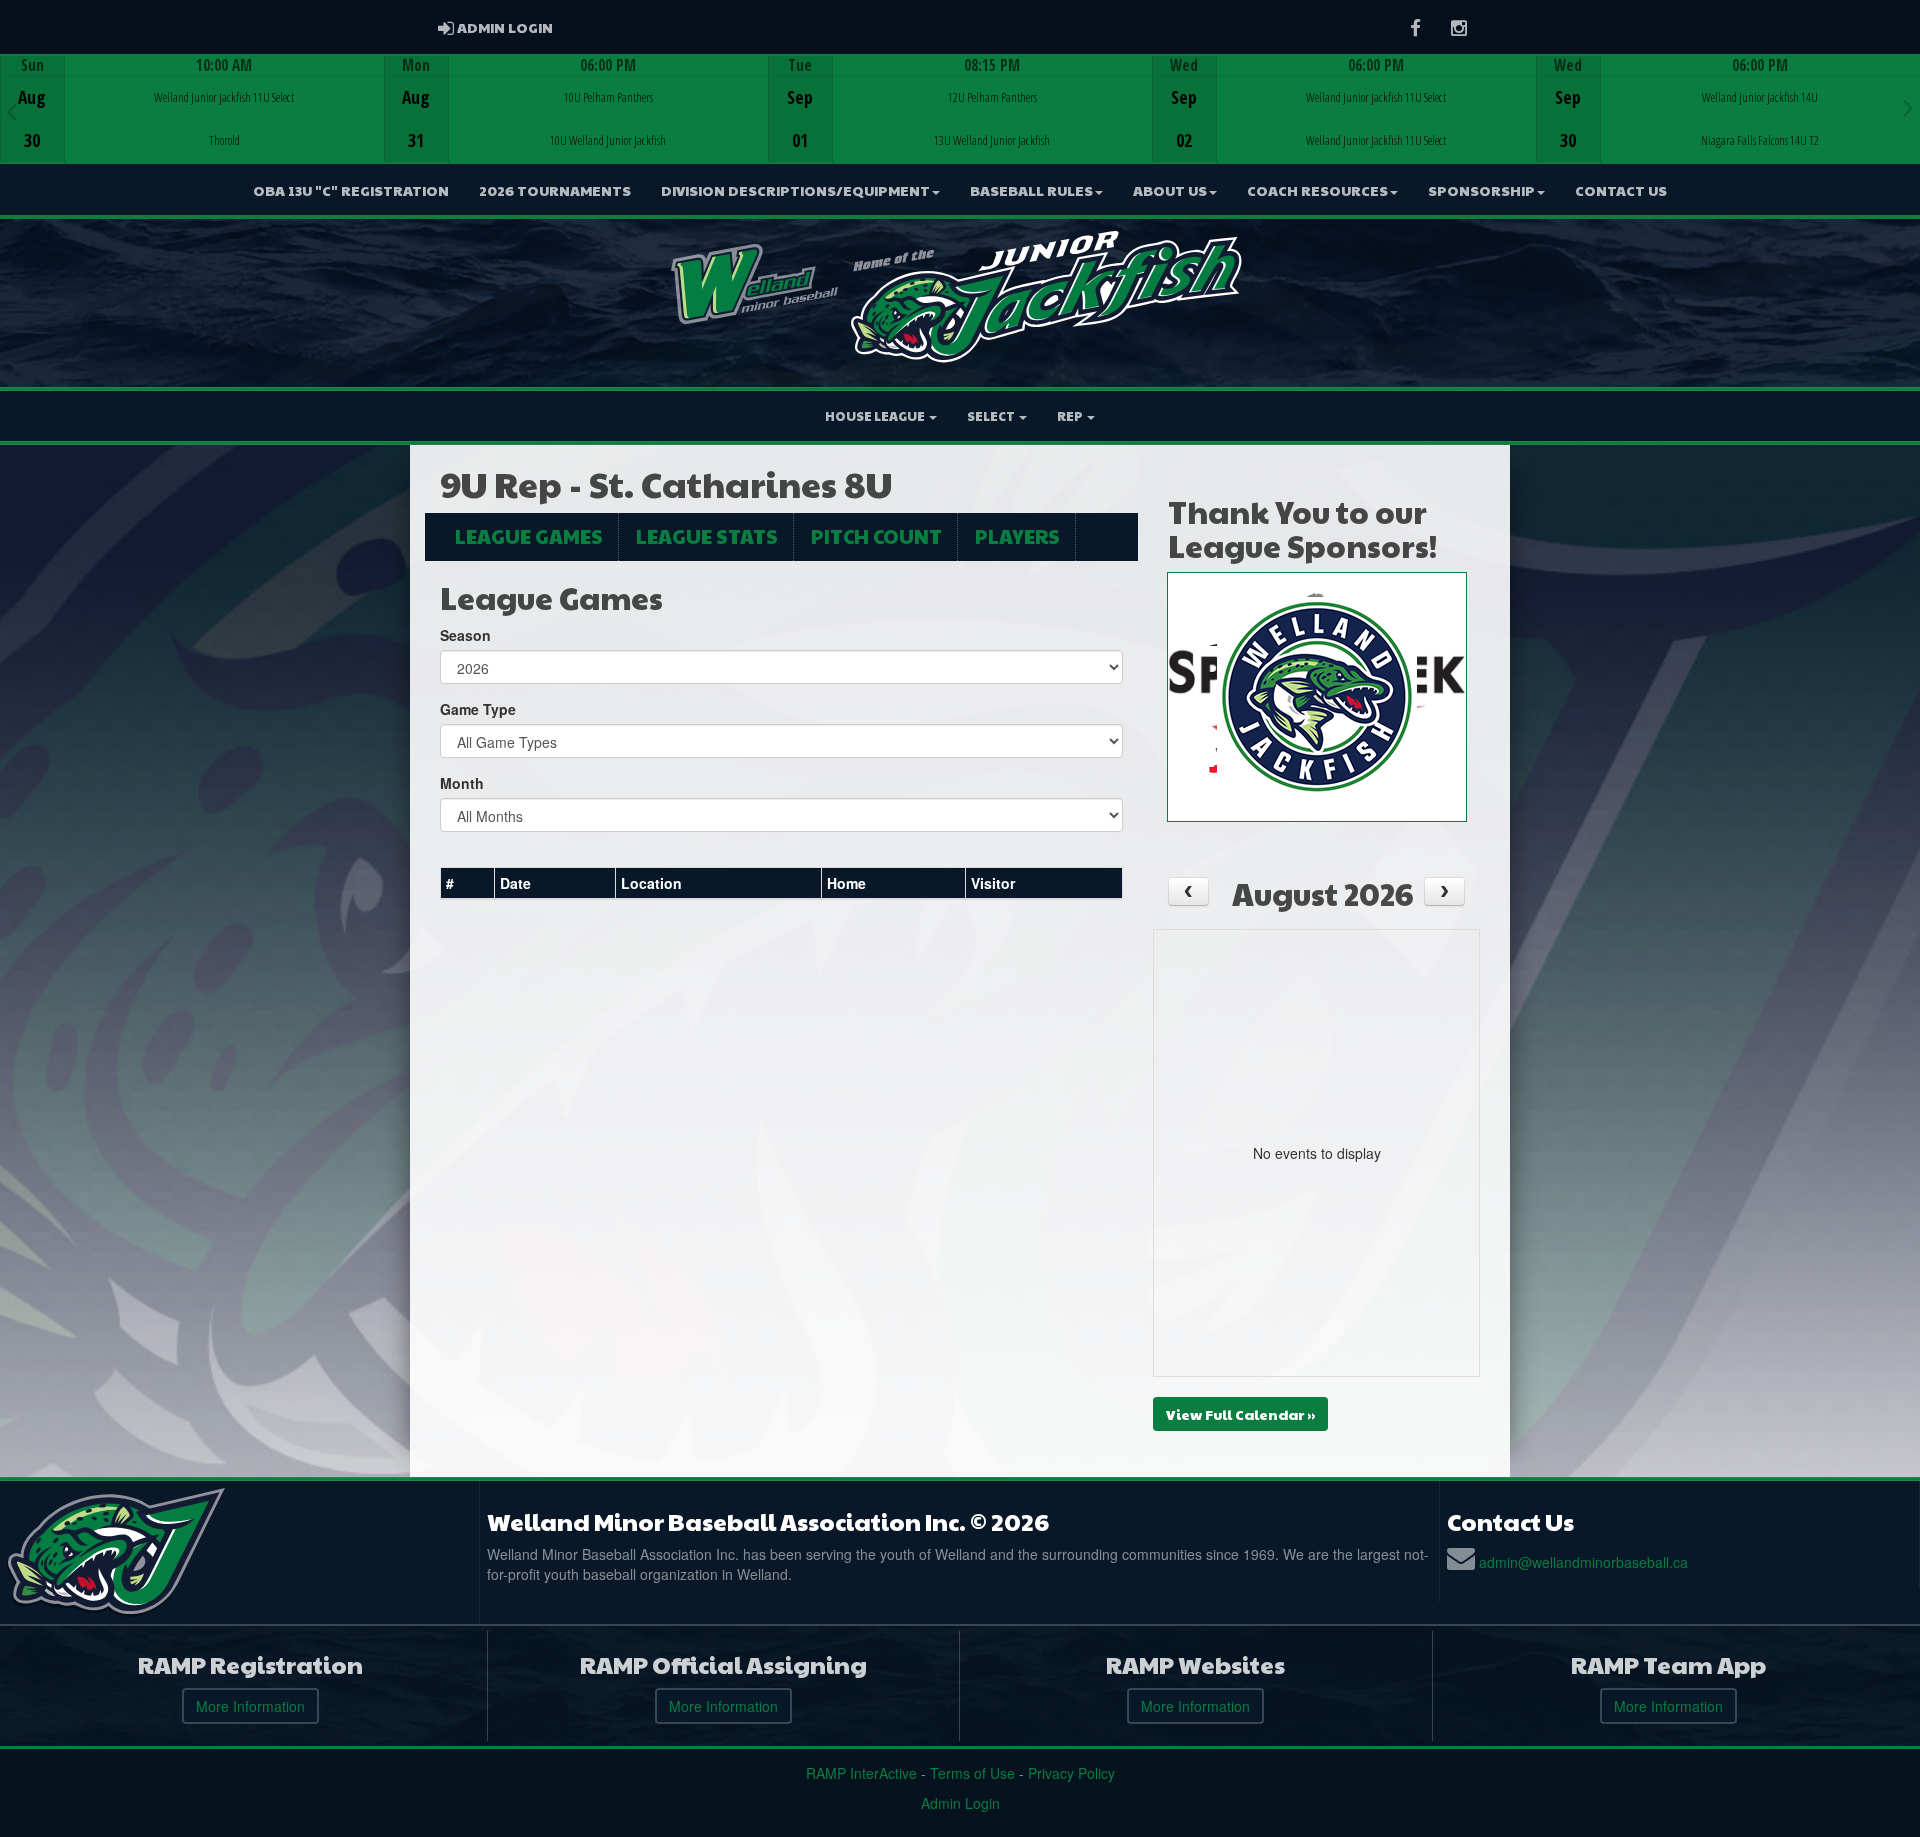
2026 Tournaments (555, 190)
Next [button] (1908, 107)
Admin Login (960, 1803)
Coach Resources (1317, 190)
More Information (250, 1706)
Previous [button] (11, 111)
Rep (1071, 416)
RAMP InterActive (861, 1773)
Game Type (478, 709)
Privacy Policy (1071, 1773)
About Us (1170, 190)
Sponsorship (1481, 190)
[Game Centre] (192, 124)
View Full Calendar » (1240, 1414)
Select (992, 416)
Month (462, 783)
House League (876, 416)
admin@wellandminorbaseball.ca (1583, 1562)
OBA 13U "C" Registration (351, 190)
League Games (529, 536)
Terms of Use (972, 1773)
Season (465, 635)
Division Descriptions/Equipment (795, 190)
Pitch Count (876, 536)
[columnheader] (468, 883)
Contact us (1621, 190)
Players (1017, 536)
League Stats (707, 536)
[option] (192, 109)
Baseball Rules (1031, 190)
